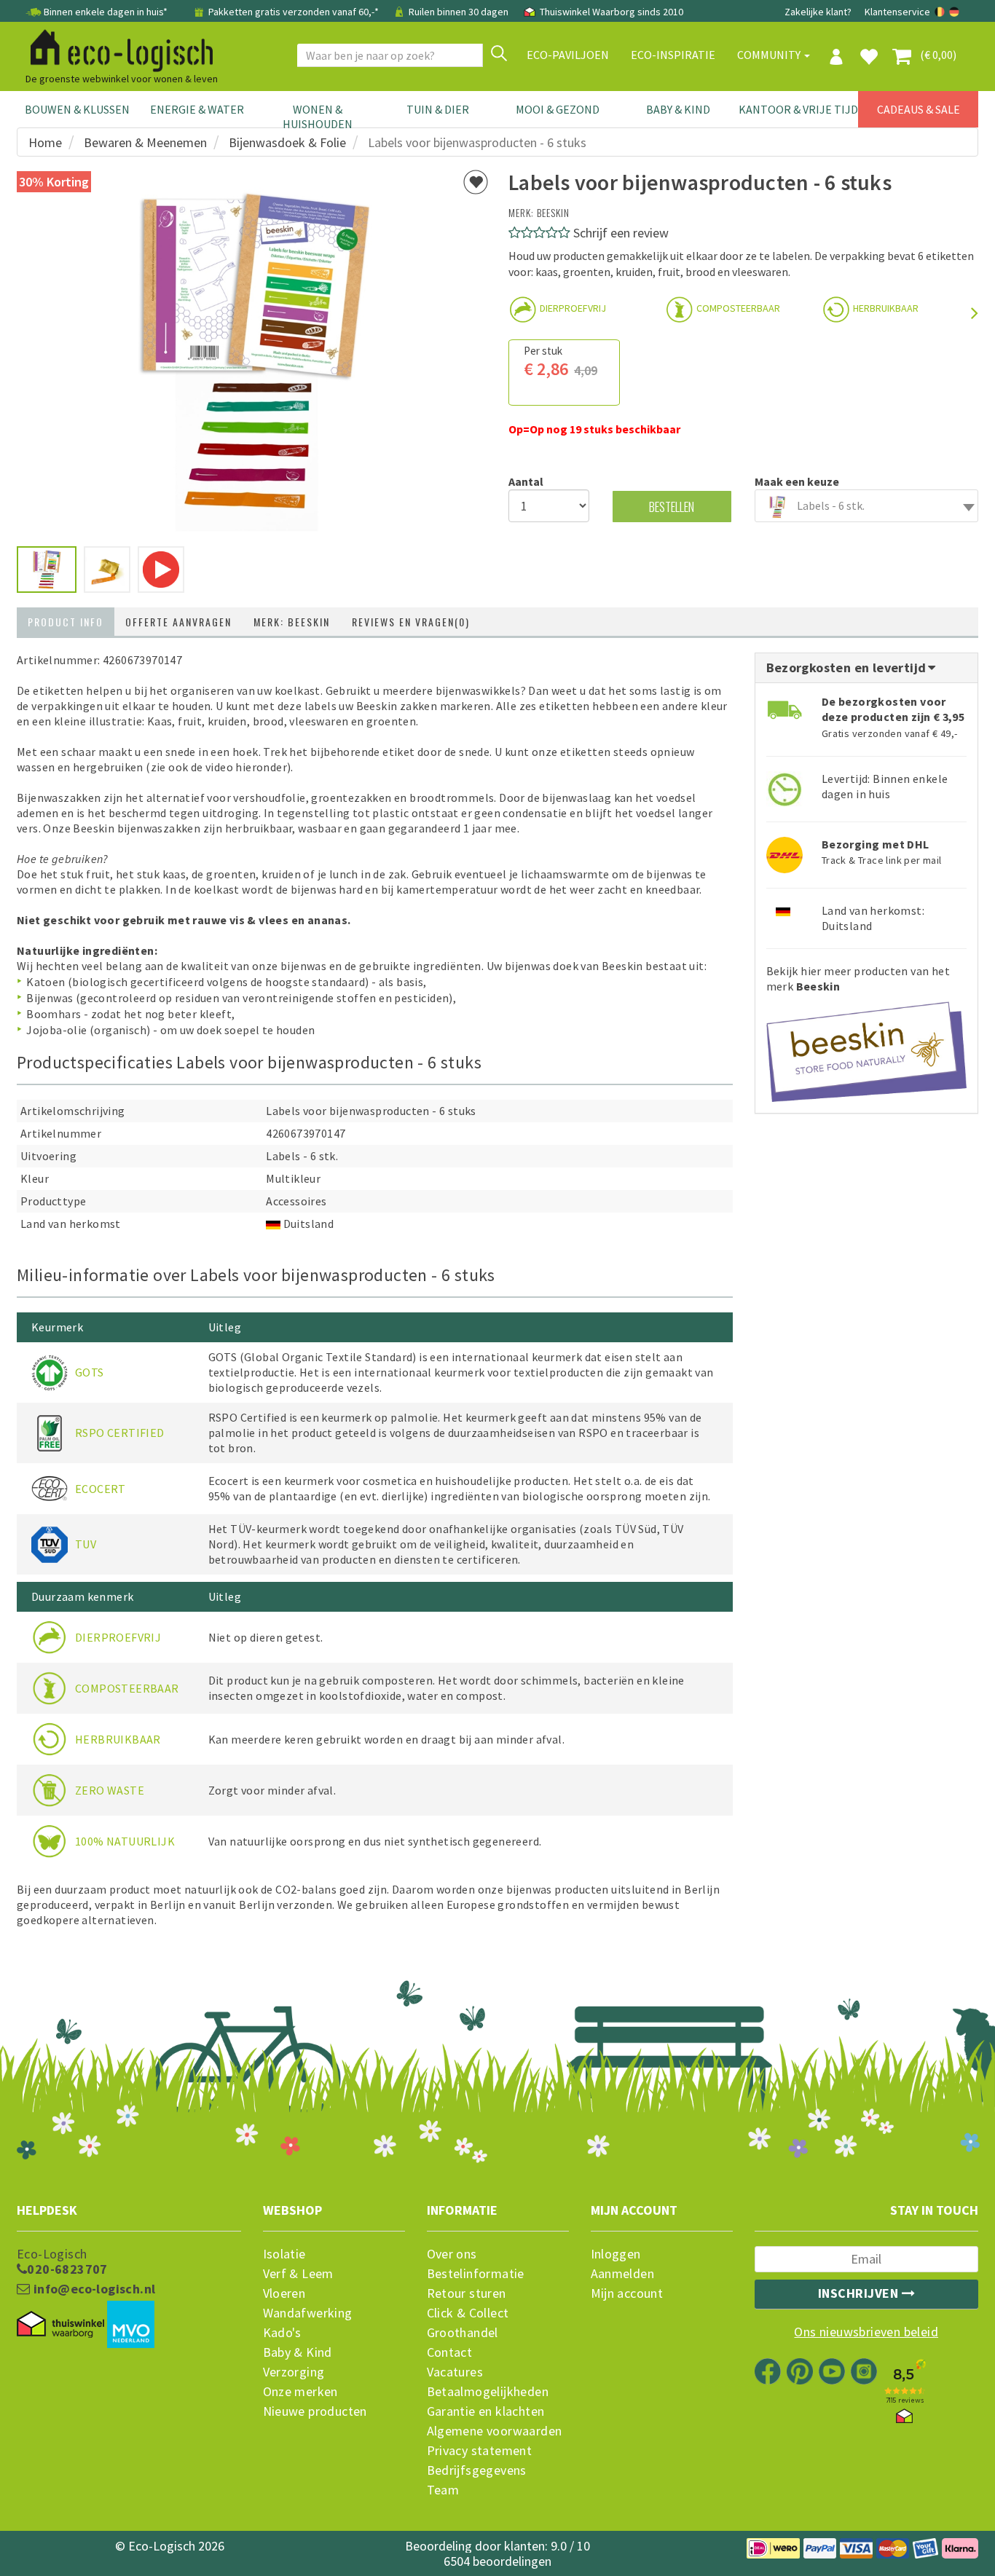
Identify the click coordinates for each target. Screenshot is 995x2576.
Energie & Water (197, 109)
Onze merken (300, 2392)
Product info (66, 622)
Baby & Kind (678, 109)
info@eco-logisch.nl (93, 2289)
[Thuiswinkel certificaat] (60, 2324)
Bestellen (672, 507)
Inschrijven (860, 2293)
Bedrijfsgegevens (477, 2470)
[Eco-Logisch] (116, 48)
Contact (450, 2352)
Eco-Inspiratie (673, 55)
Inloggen (616, 2254)
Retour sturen (467, 2293)
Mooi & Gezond (558, 109)
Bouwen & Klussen (77, 109)
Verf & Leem (298, 2274)
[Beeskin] (866, 1047)
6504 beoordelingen (497, 2561)
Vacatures (455, 2372)
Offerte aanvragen (178, 622)
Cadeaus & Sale (919, 109)
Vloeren (284, 2293)
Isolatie (284, 2254)
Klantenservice (897, 12)
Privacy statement (480, 2451)
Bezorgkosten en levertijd (848, 667)
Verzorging (294, 2372)
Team (443, 2490)
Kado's (282, 2333)
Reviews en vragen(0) (411, 622)
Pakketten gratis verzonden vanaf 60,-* (294, 12)
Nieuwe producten (315, 2411)
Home (45, 142)
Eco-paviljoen (568, 55)
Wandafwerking (308, 2313)
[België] (941, 12)
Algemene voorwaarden (495, 2431)
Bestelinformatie (476, 2274)
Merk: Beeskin (292, 622)
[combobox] (867, 506)
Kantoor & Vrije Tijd (798, 109)
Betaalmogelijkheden (488, 2392)
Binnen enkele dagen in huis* (106, 12)
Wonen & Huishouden (318, 117)
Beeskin (553, 212)
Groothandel (463, 2333)
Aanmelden (623, 2274)
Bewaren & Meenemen (145, 142)
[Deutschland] (954, 12)
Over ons (452, 2254)
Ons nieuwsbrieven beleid (866, 2332)
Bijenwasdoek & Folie (287, 142)
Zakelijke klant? (818, 12)
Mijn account (627, 2293)
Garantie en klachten (486, 2411)
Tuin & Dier (438, 109)
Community (770, 55)
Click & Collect (468, 2313)
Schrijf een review (621, 233)
